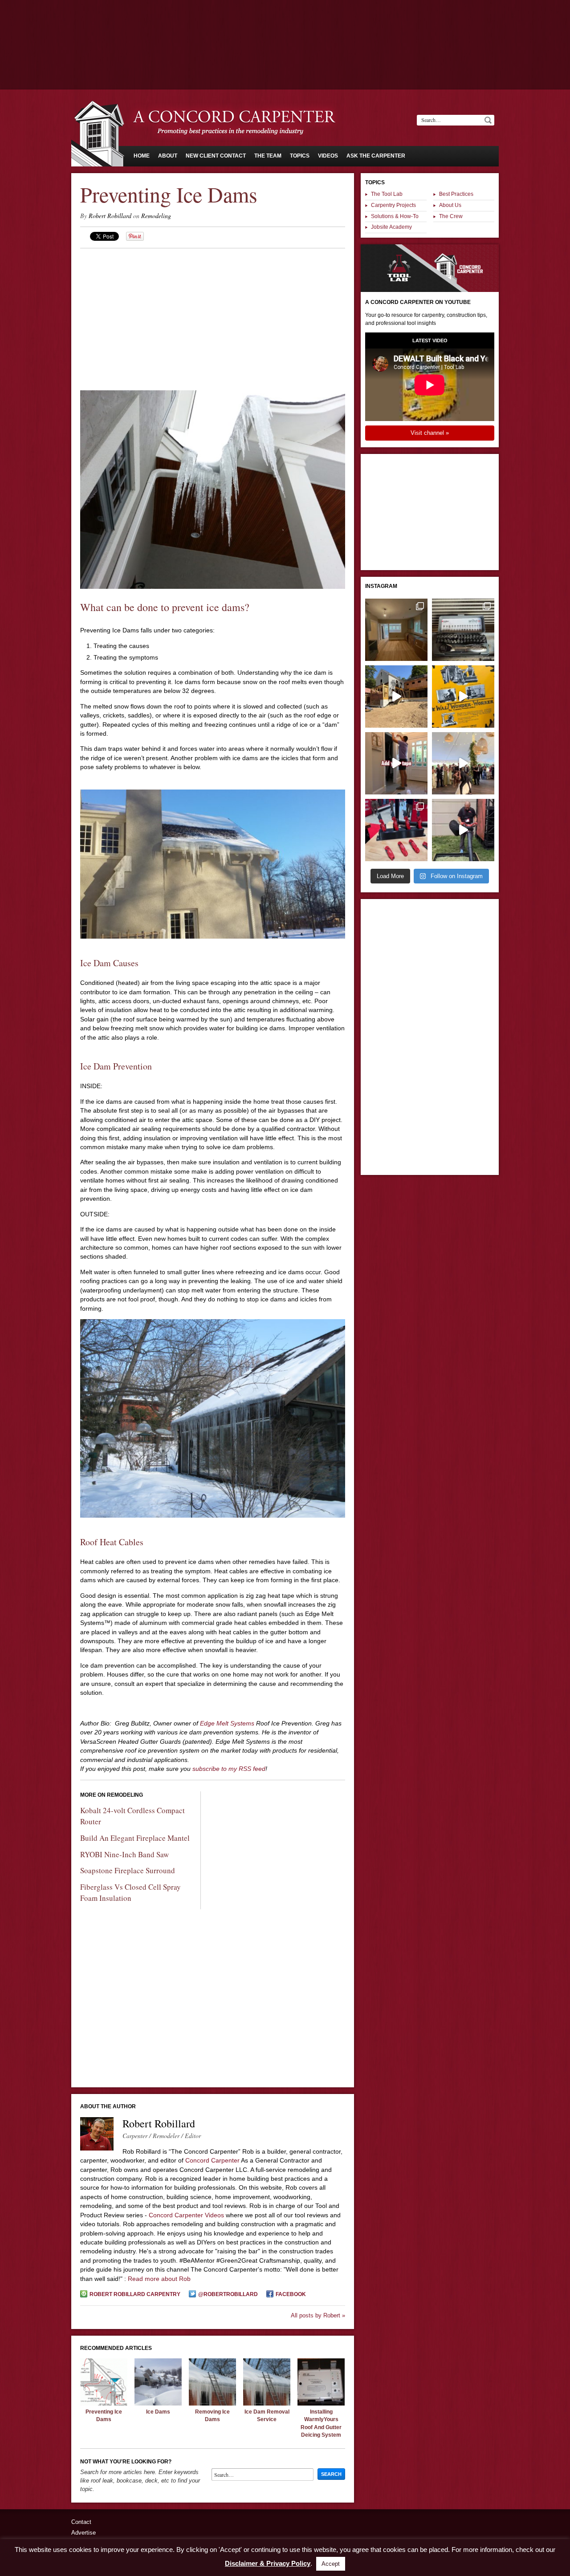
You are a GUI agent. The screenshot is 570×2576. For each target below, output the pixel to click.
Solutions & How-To (395, 216)
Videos (328, 156)
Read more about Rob (159, 2279)
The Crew (451, 216)
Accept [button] (331, 2564)
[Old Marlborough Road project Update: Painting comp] (396, 630)
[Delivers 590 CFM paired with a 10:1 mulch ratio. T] (463, 830)
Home (142, 156)
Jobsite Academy (391, 227)
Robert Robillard (110, 216)
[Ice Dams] (158, 2403)
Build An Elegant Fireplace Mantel (135, 1838)
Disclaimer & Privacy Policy (268, 2563)
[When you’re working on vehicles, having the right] (463, 630)
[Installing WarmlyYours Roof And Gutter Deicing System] (321, 2403)
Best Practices (456, 194)
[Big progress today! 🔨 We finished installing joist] (396, 697)
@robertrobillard (228, 2294)
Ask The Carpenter (376, 156)
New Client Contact (216, 156)
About (168, 156)
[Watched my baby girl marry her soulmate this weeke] (463, 763)
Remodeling (156, 216)
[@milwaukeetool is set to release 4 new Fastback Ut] (396, 830)
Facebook (291, 2294)
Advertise (83, 2533)
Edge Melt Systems (228, 1723)
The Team (268, 156)
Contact (81, 2522)
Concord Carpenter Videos (186, 2215)
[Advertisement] (285, 24)
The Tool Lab (387, 194)
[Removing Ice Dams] (212, 2403)
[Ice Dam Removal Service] (267, 2403)
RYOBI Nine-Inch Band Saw (124, 1854)
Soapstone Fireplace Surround (128, 1870)
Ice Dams (158, 2412)
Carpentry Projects (393, 205)
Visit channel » (430, 433)
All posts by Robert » (318, 2315)
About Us (450, 205)
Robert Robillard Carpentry (135, 2294)
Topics (300, 156)
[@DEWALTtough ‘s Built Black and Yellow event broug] (463, 697)
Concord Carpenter (212, 2160)
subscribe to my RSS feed (229, 1769)
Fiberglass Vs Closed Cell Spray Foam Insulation (130, 1892)
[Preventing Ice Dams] (104, 2403)
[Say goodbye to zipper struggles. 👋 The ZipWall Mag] (396, 763)
